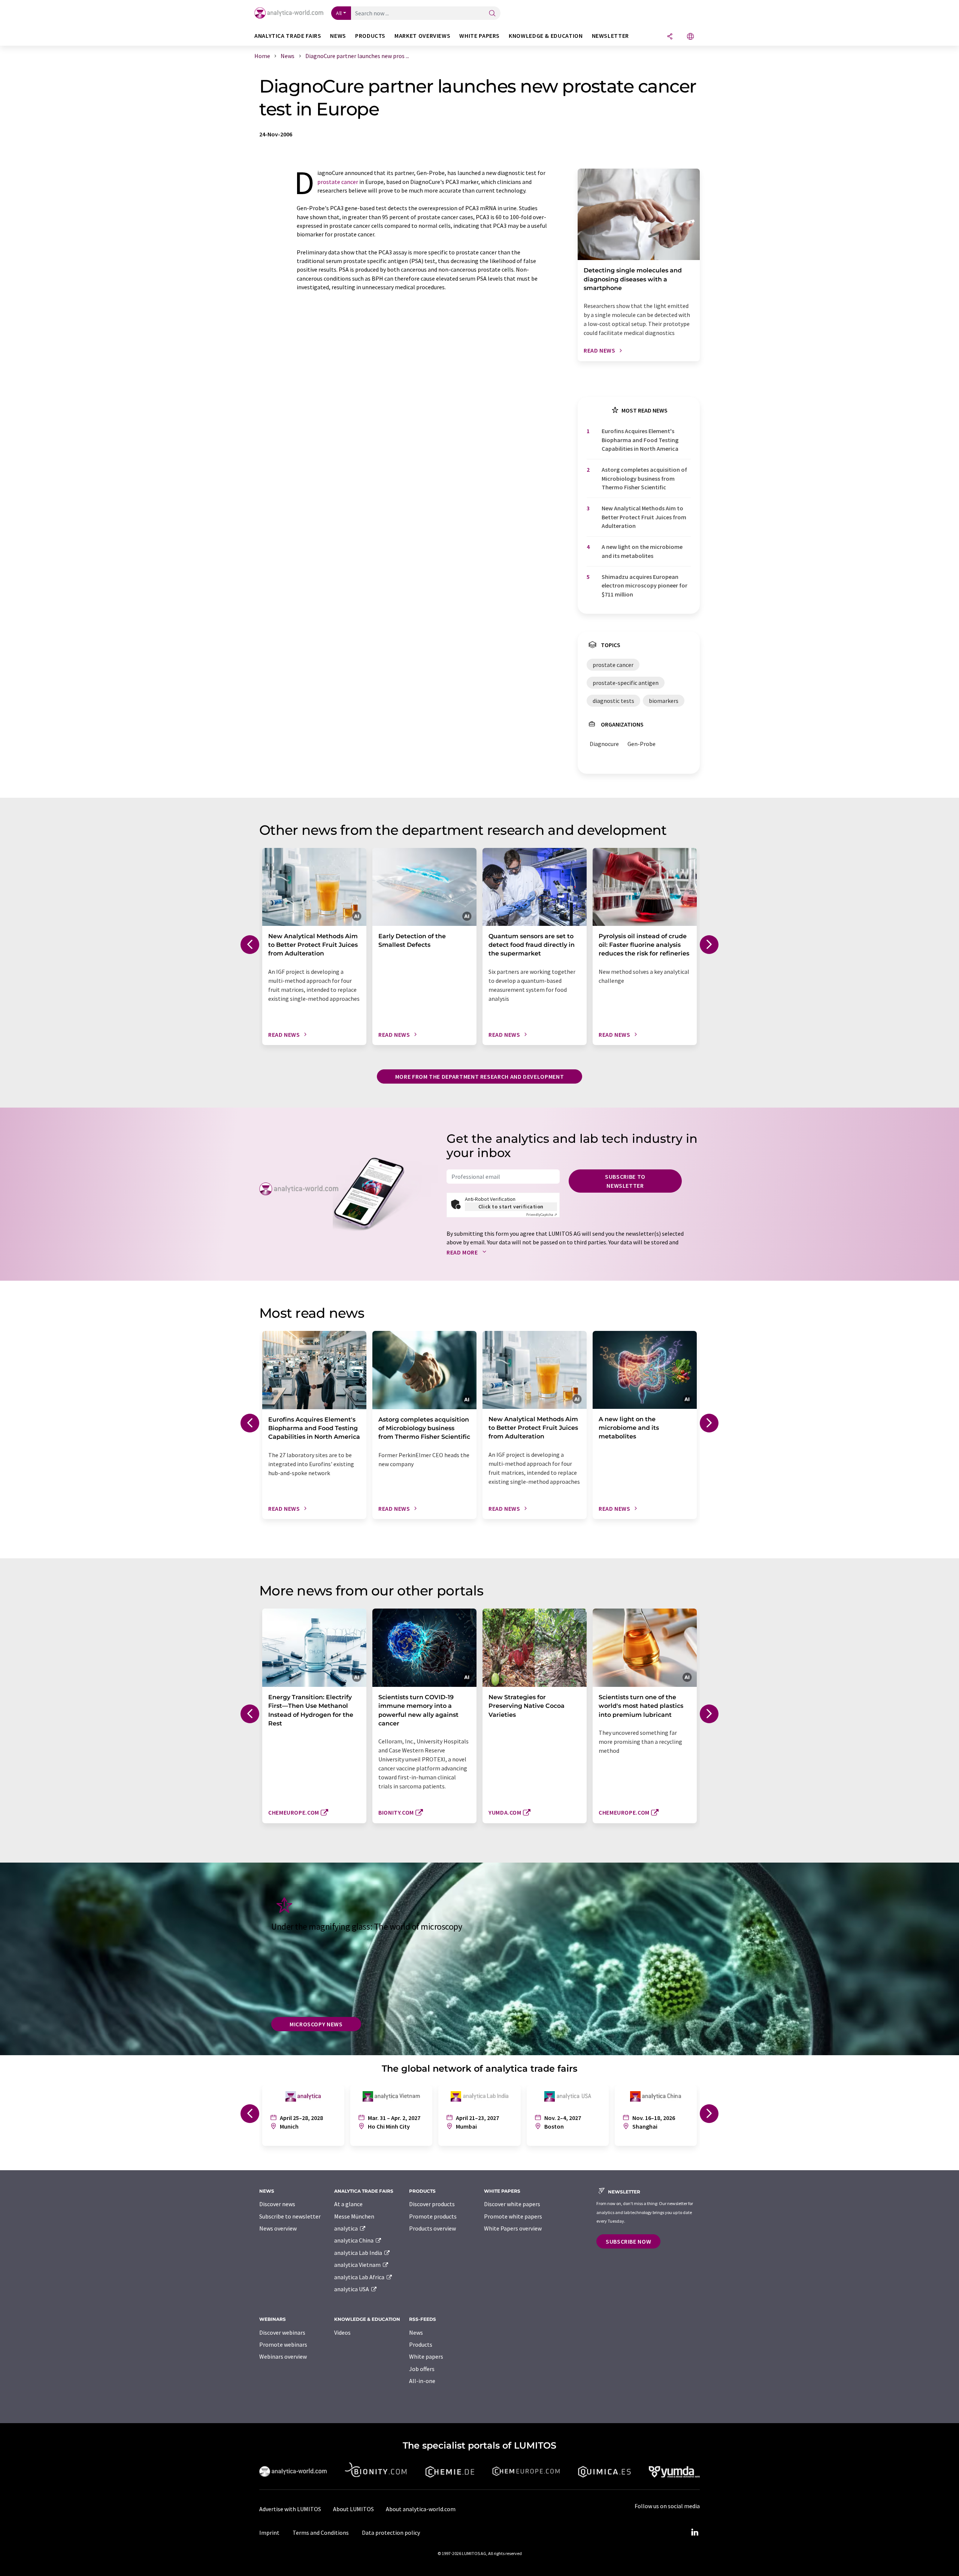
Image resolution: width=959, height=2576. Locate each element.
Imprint (269, 2533)
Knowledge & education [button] (546, 36)
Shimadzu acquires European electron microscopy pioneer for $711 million (645, 585)
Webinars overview (283, 2356)
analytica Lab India (359, 2253)
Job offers (422, 2369)
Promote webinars (283, 2344)
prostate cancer (338, 182)
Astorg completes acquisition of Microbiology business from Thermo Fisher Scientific (644, 478)
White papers (426, 2356)
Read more (463, 1252)
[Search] (492, 14)
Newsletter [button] (610, 36)
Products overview (432, 2228)
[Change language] (690, 37)
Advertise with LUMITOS (290, 2509)
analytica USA (352, 2289)
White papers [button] (479, 36)
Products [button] (370, 36)
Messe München (354, 2216)
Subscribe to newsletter (625, 1181)
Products (421, 2344)
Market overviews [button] (422, 36)
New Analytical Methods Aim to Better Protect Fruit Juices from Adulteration (644, 517)
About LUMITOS (353, 2509)
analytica (347, 2228)
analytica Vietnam (358, 2265)
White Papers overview (513, 2228)
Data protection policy (391, 2533)
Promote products (433, 2216)
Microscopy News (316, 2024)
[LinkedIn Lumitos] (695, 2533)
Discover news (277, 2204)
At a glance (348, 2204)
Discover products (432, 2204)
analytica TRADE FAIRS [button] (288, 36)
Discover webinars (282, 2332)
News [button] (338, 36)
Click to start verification (511, 1207)
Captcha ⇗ (542, 1215)
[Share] (670, 37)
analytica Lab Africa (360, 2277)
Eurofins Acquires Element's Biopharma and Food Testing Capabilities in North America (640, 440)
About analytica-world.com (421, 2509)
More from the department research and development (479, 1076)
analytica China (354, 2240)
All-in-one (422, 2381)
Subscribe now (628, 2241)
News (416, 2332)
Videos (342, 2332)
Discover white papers (512, 2204)
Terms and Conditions (321, 2533)
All (339, 13)
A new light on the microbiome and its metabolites (642, 551)
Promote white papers (513, 2216)
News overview (278, 2228)
